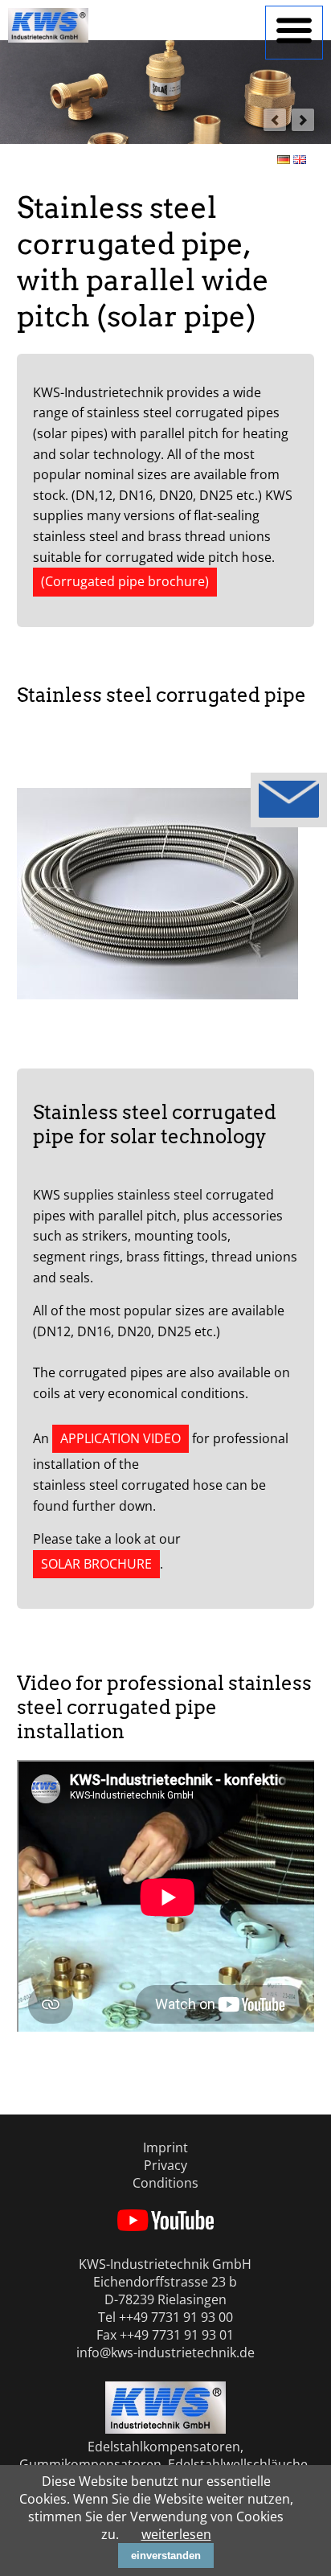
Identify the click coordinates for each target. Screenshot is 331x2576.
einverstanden (166, 2555)
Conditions (165, 2183)
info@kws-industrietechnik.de (165, 2352)
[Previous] (275, 120)
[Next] (303, 120)
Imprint (165, 2147)
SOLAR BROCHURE (96, 1564)
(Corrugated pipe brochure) (125, 581)
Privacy (165, 2165)
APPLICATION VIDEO (121, 1438)
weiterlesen (176, 2534)
